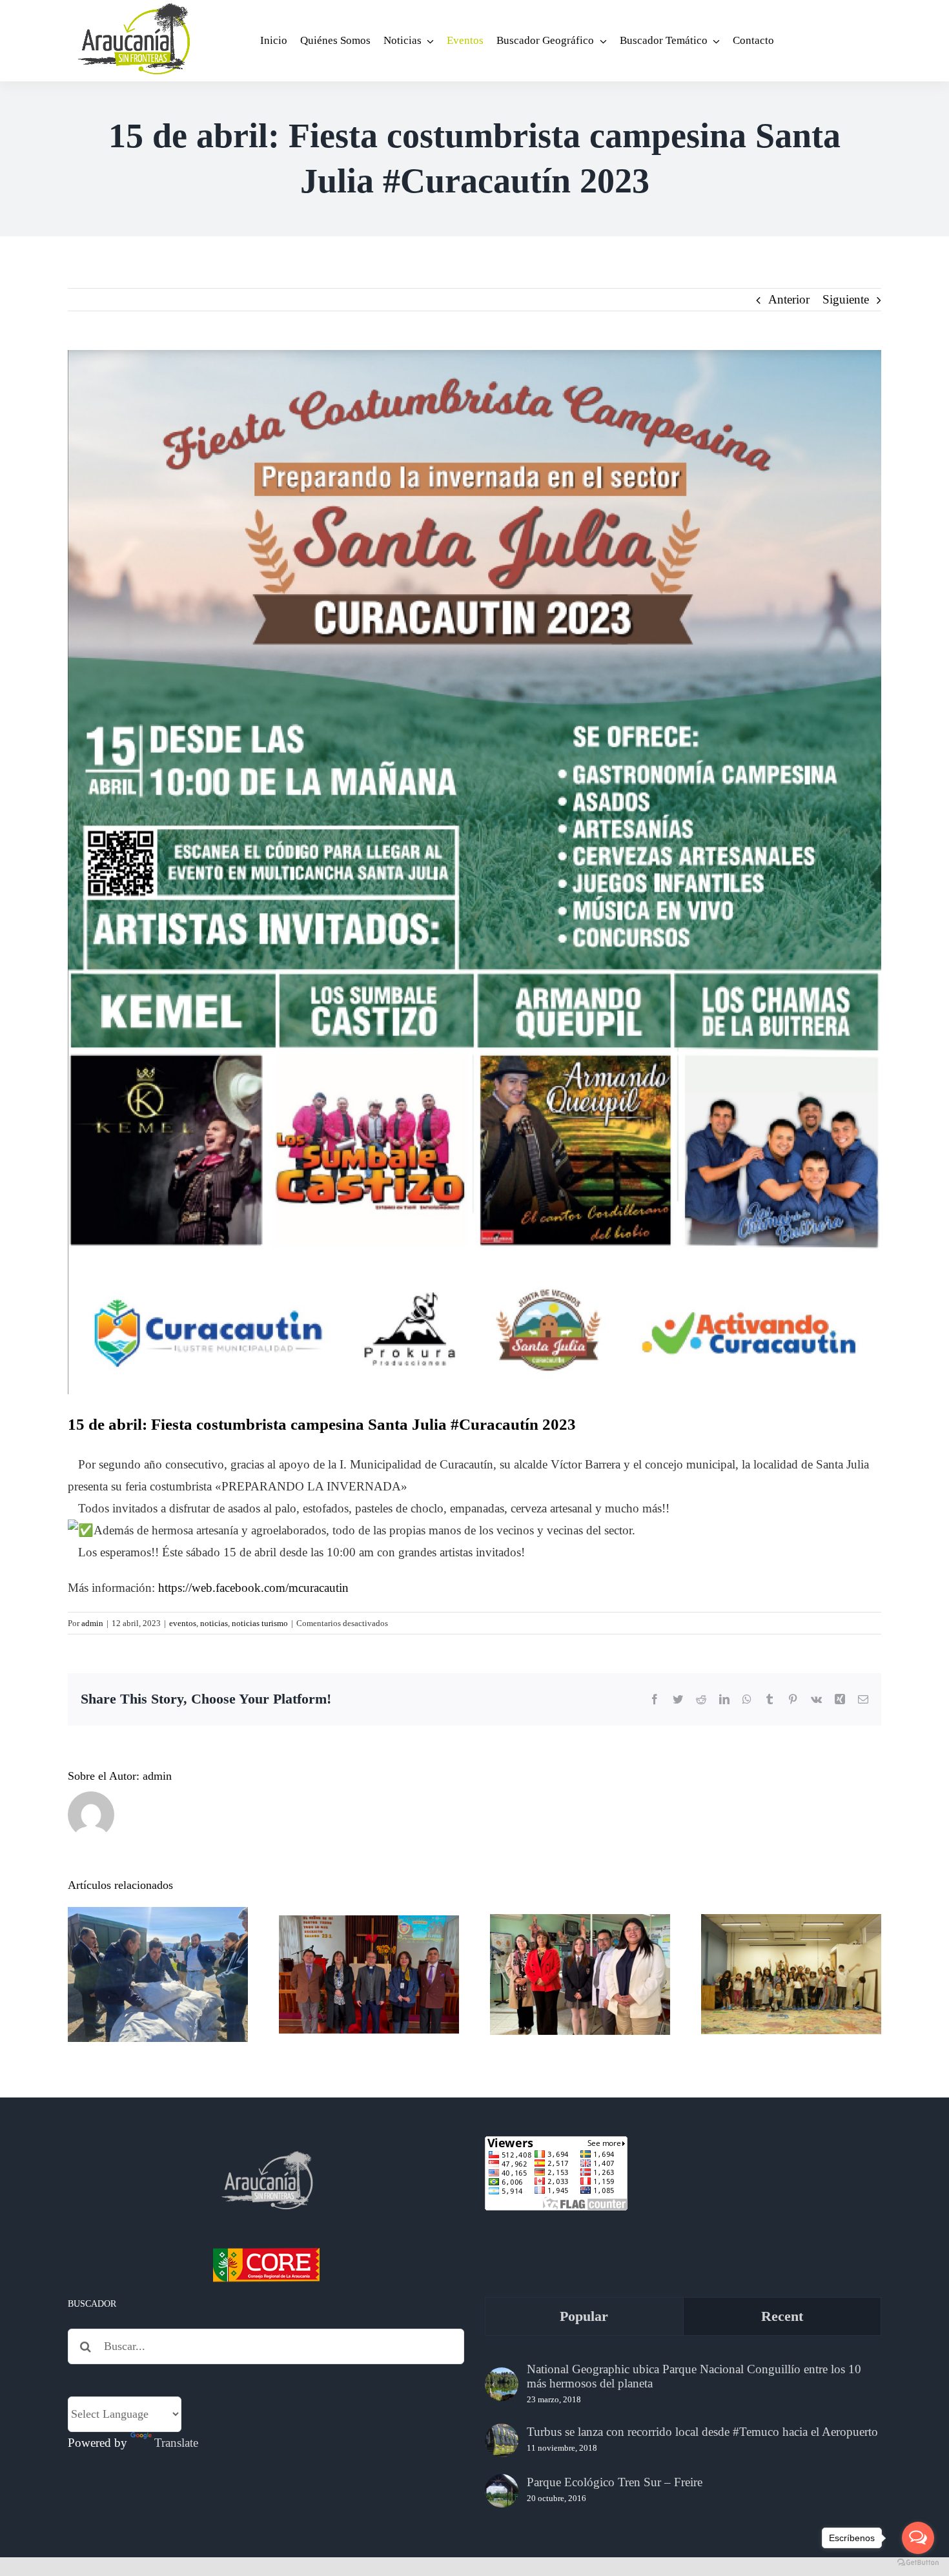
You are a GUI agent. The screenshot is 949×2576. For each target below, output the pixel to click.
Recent (782, 2316)
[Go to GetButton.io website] (918, 2563)
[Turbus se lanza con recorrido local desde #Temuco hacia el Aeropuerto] (502, 2440)
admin (92, 1623)
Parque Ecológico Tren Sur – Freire (615, 2482)
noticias (214, 1623)
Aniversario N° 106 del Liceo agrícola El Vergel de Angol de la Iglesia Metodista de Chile (369, 1932)
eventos (183, 1623)
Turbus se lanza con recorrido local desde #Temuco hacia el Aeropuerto (702, 2432)
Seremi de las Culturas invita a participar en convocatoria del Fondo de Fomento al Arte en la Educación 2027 (791, 1922)
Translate (176, 2443)
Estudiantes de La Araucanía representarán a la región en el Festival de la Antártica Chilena (580, 1922)
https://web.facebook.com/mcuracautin (253, 1588)
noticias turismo (260, 1623)
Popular (584, 2316)
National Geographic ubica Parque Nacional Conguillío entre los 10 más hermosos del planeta (694, 2376)
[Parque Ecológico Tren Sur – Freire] (502, 2491)
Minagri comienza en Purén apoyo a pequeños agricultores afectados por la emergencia (158, 1932)
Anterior (789, 299)
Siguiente (846, 299)
